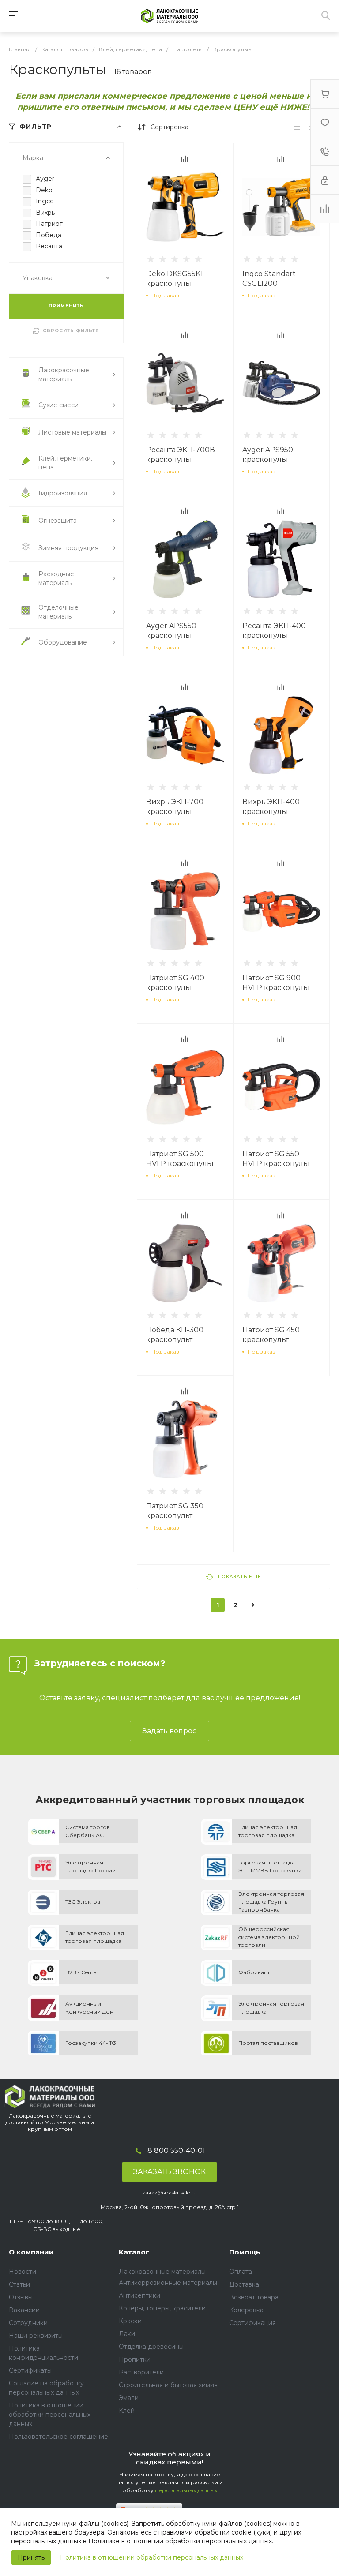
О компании (31, 2252)
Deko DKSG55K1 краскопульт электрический (175, 283)
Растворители (141, 2372)
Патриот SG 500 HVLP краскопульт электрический (180, 1164)
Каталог (134, 2252)
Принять (31, 2557)
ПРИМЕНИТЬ (66, 306)
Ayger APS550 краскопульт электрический (175, 636)
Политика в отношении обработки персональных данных (152, 2557)
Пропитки (135, 2359)
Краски (130, 2321)
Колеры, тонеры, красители (162, 2308)
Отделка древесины (151, 2347)
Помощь (245, 2252)
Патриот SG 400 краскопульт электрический (175, 988)
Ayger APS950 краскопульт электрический (271, 459)
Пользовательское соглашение (58, 2437)
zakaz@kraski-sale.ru (169, 2192)
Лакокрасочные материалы (162, 2272)
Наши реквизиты (36, 2336)
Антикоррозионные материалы (168, 2283)
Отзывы (21, 2297)
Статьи (19, 2284)
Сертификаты (30, 2370)
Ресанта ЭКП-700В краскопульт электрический (181, 459)
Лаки (127, 2334)
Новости (23, 2272)
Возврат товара (254, 2297)
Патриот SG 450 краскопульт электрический (271, 1340)
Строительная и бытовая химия (168, 2385)
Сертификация (252, 2323)
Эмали (129, 2398)
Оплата (241, 2272)
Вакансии (24, 2310)
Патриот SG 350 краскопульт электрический (175, 1516)
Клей (127, 2411)
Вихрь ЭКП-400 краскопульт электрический (271, 812)
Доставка (244, 2284)
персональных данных (186, 2490)
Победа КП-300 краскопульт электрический (175, 1340)
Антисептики (139, 2295)
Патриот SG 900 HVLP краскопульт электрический (276, 988)
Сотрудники (28, 2323)
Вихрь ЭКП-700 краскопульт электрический (175, 812)
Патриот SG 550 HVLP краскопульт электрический (276, 1164)
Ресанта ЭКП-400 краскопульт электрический (274, 636)
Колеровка (246, 2310)
